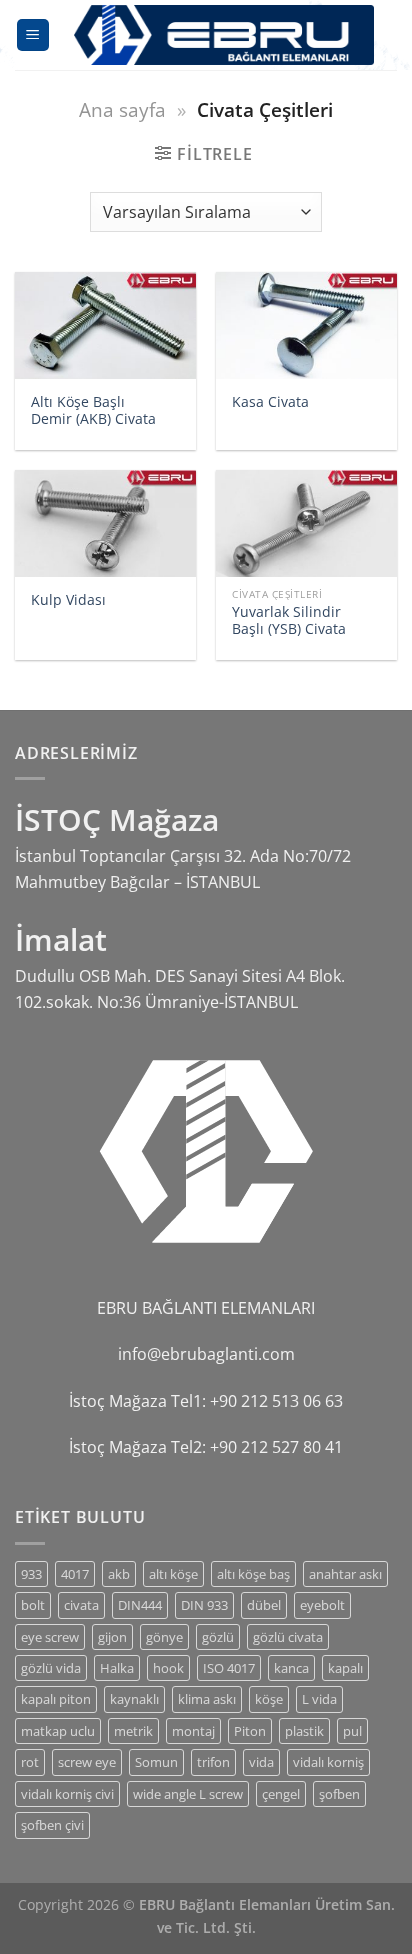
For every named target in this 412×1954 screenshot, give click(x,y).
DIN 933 (204, 1605)
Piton (250, 1731)
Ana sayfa (122, 109)
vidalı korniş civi (67, 1794)
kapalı (345, 1668)
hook (168, 1668)
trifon (213, 1762)
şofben (339, 1794)
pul (352, 1731)
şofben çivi (52, 1825)
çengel (281, 1794)
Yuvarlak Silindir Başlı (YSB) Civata (289, 620)
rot (30, 1762)
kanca (291, 1668)
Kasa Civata (270, 402)
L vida (319, 1699)
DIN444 (140, 1605)
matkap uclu (58, 1731)
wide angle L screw (188, 1794)
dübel (264, 1605)
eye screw (50, 1637)
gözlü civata (288, 1637)
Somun (156, 1762)
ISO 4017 (229, 1668)
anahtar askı (345, 1574)
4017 (75, 1574)
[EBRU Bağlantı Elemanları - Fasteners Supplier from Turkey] (223, 35)
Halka (117, 1668)
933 (31, 1574)
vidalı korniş (328, 1762)
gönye (164, 1637)
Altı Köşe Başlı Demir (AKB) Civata (93, 410)
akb (119, 1574)
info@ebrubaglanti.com (206, 1354)
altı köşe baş (253, 1574)
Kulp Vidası (68, 600)
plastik (304, 1731)
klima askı (207, 1699)
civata (81, 1605)
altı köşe (173, 1574)
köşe (269, 1699)
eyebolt (322, 1605)
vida (261, 1762)
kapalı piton (56, 1699)
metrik (133, 1731)
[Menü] (33, 35)
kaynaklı (134, 1699)
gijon (112, 1637)
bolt (33, 1605)
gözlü (218, 1637)
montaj (193, 1731)
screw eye (87, 1762)
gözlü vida (51, 1668)
